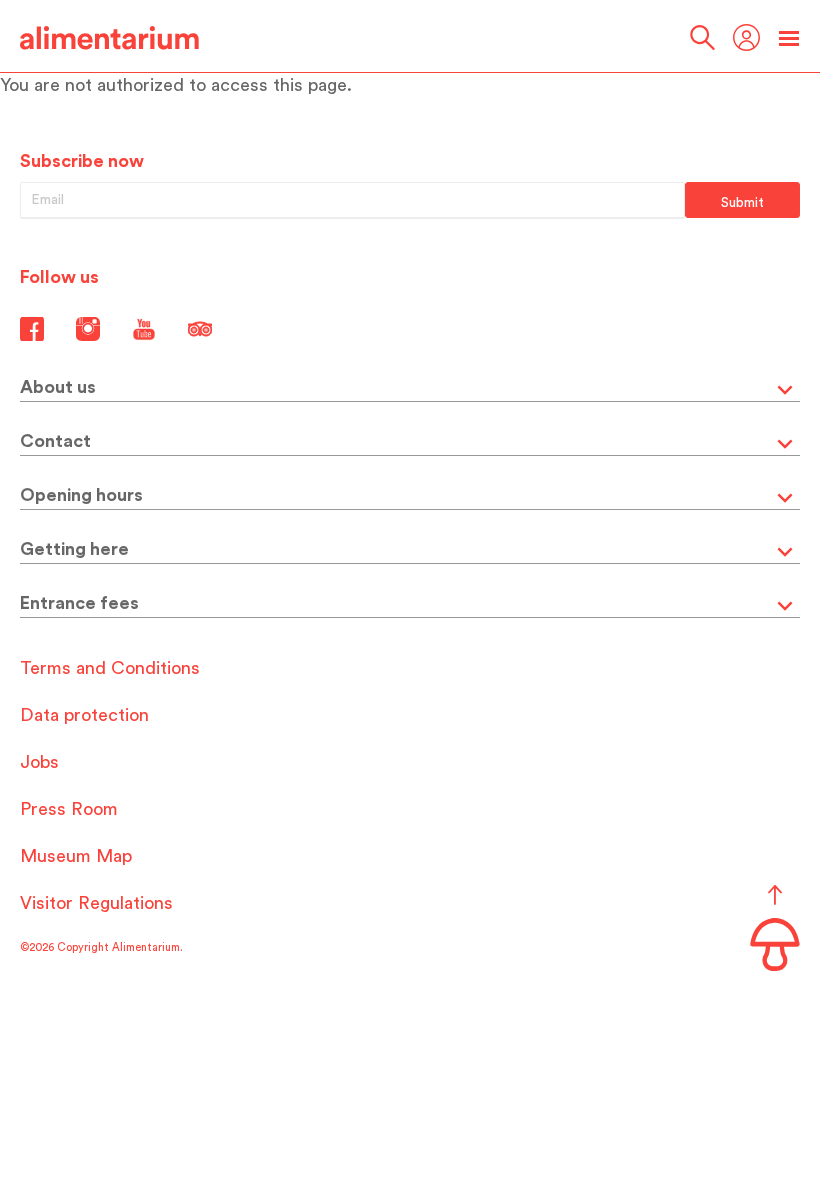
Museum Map (76, 856)
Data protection (84, 715)
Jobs (39, 762)
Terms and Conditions (110, 668)
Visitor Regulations (96, 903)
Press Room (69, 809)
